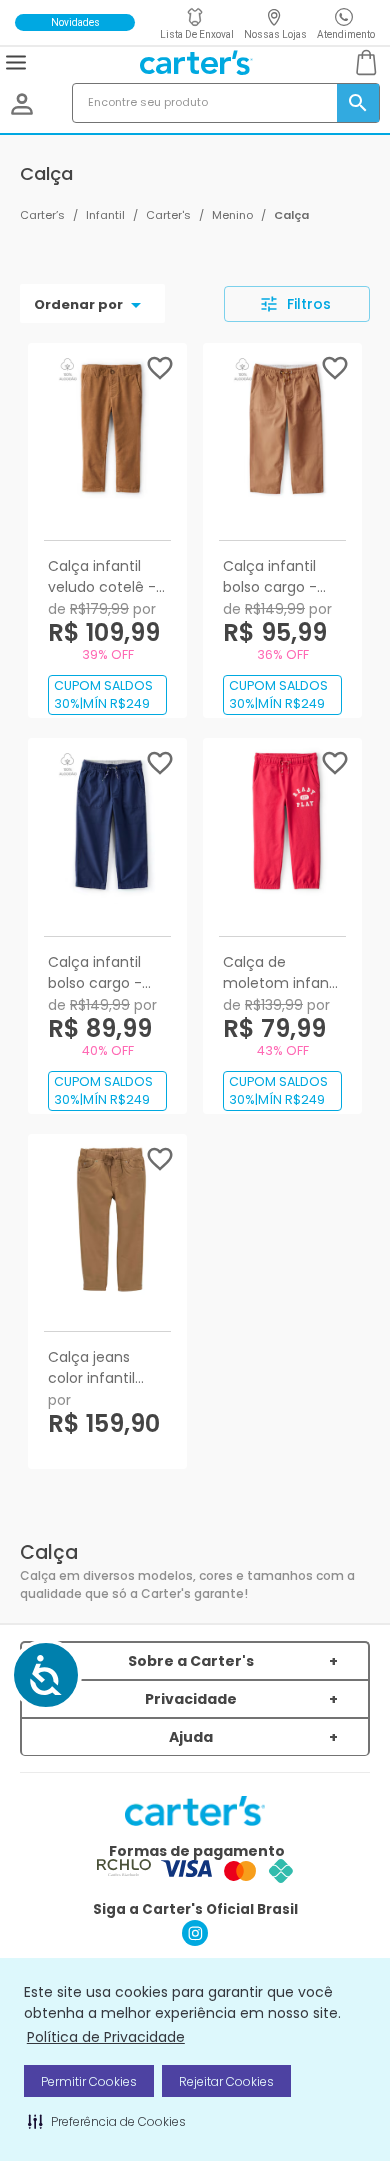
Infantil (105, 215)
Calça (291, 215)
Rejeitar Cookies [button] (226, 2081)
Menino (232, 215)
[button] (107, 2121)
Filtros (309, 304)
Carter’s (42, 215)
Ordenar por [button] (78, 304)
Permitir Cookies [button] (89, 2081)
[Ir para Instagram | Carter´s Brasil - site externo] (195, 1940)
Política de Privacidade (106, 2037)
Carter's (168, 215)
